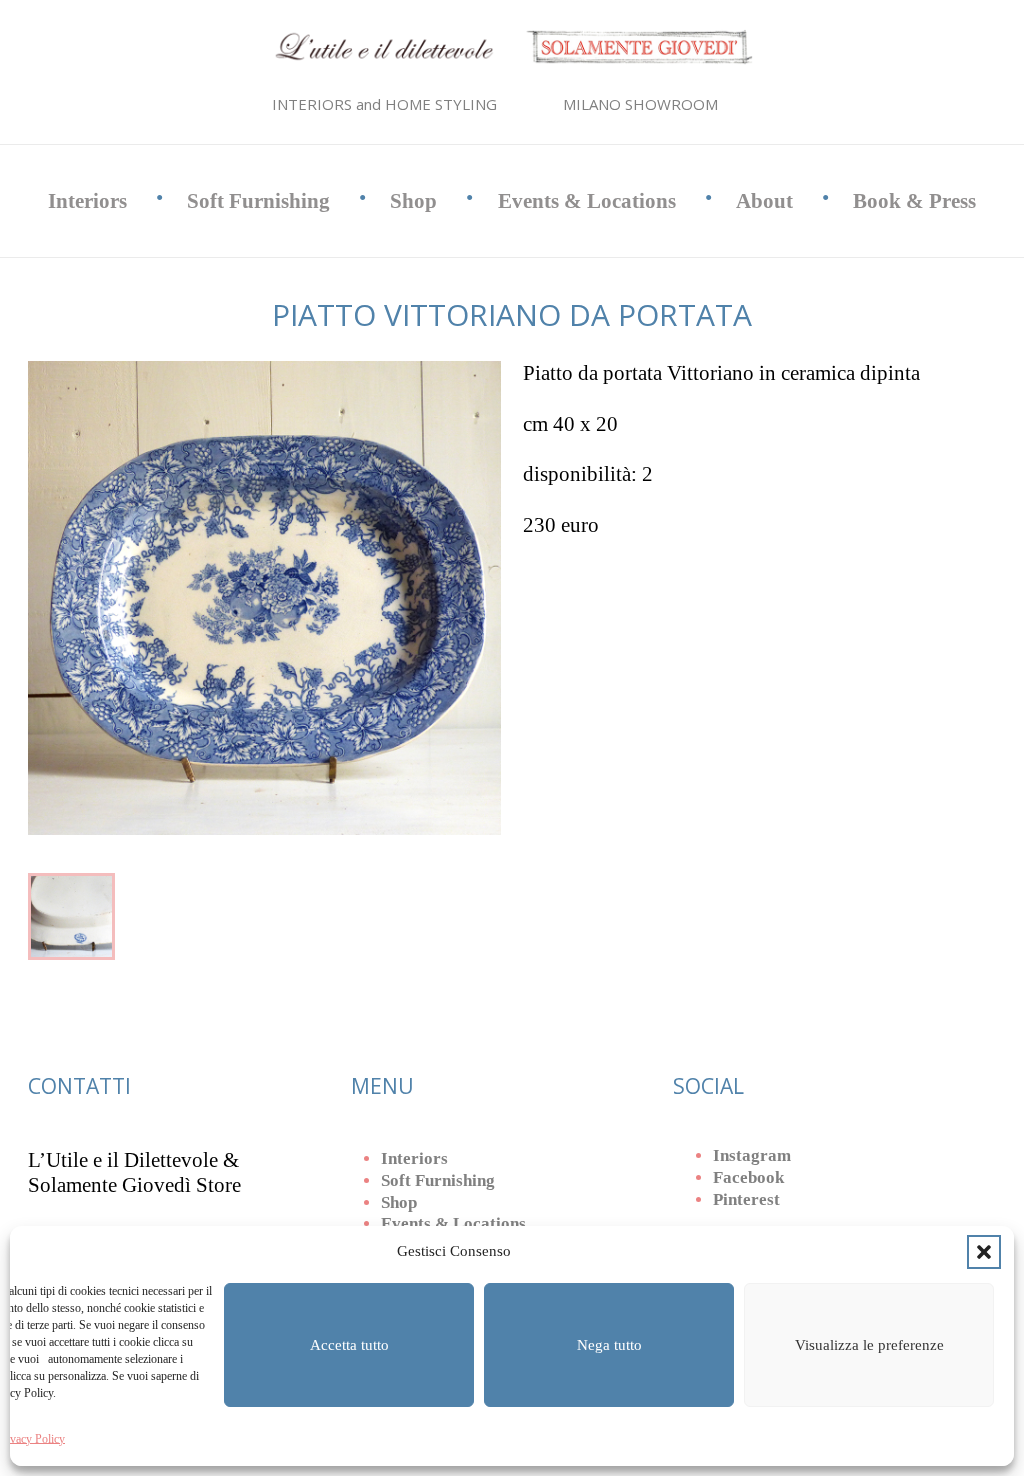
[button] (984, 1252)
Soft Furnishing (258, 201)
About (764, 201)
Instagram (752, 1155)
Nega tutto (609, 1345)
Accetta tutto (349, 1345)
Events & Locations (587, 201)
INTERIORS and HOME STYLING (384, 104)
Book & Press (914, 201)
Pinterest (746, 1199)
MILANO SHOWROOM (640, 104)
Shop (413, 201)
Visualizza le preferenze (869, 1345)
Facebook (748, 1177)
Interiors (87, 201)
